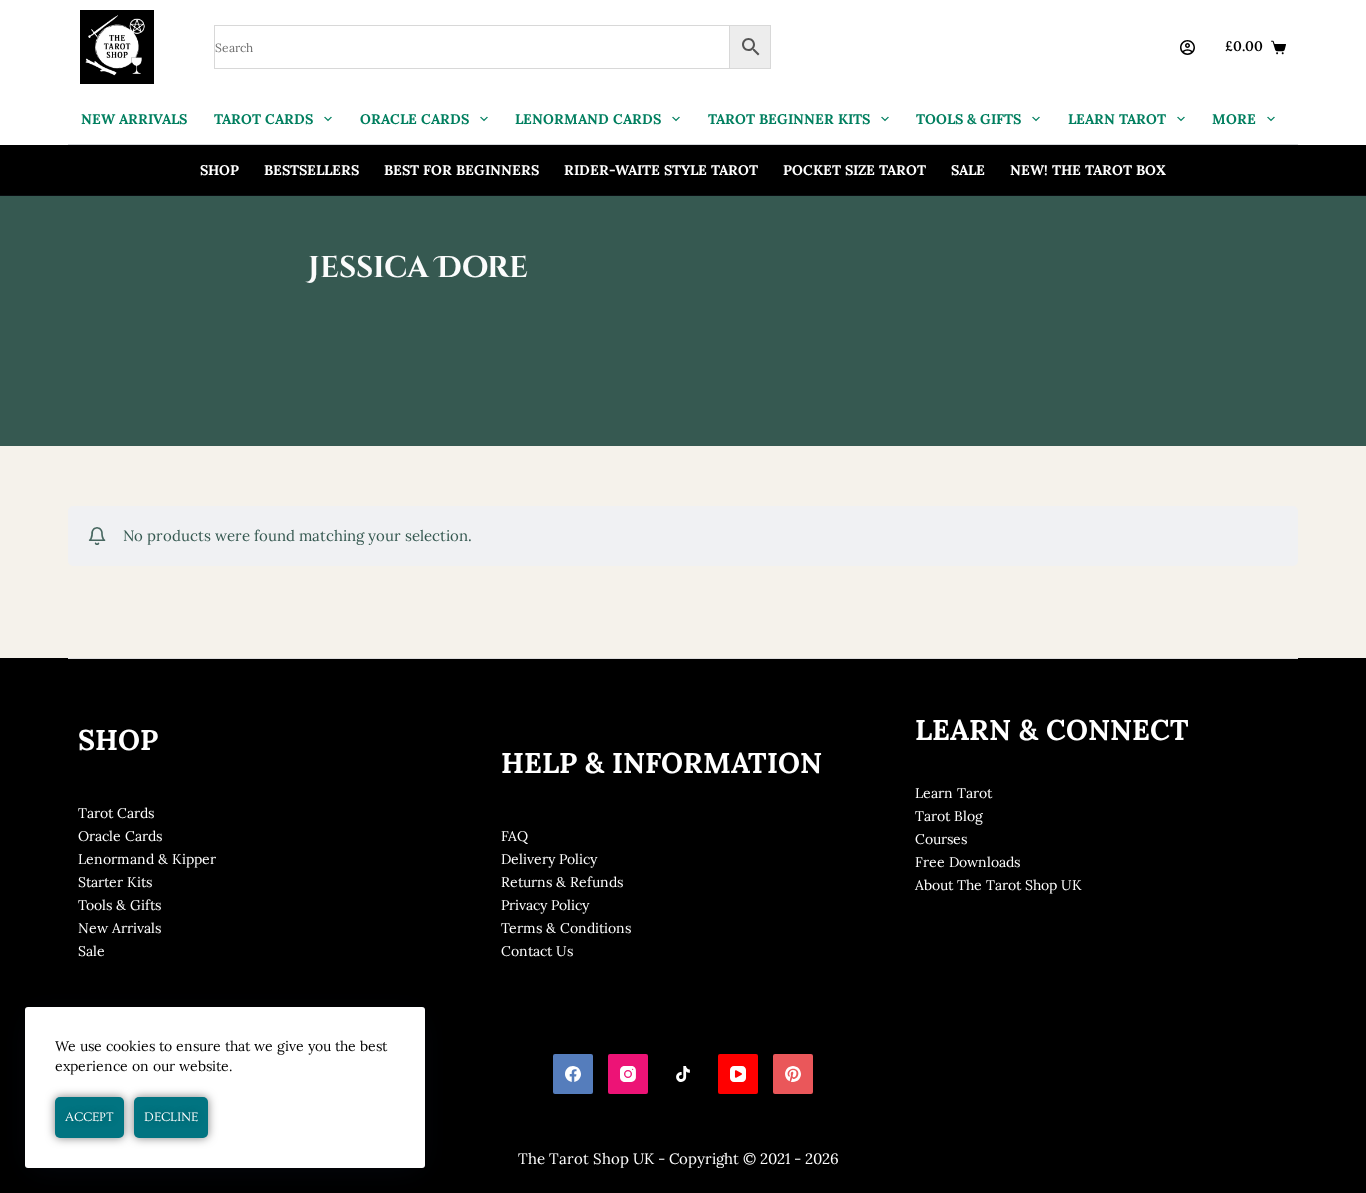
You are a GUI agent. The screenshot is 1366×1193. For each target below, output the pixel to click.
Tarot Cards (116, 813)
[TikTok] (683, 1074)
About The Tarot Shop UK (998, 885)
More (1234, 119)
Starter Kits (115, 882)
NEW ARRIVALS (134, 119)
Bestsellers (311, 170)
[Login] (1187, 47)
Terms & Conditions (566, 928)
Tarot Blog (949, 816)
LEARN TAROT (1117, 119)
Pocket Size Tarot (854, 170)
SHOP (219, 170)
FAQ (514, 836)
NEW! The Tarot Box (1088, 170)
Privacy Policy (545, 905)
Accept (89, 1117)
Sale (968, 170)
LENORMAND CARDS (588, 119)
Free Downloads (967, 862)
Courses (941, 839)
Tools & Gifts (119, 905)
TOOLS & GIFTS (968, 119)
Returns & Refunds (562, 882)
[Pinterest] (793, 1074)
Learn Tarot (953, 793)
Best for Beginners (461, 170)
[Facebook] (573, 1074)
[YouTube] (738, 1074)
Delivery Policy (549, 859)
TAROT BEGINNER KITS (789, 119)
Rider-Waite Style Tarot (661, 170)
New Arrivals (119, 928)
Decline (171, 1117)
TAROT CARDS (263, 119)
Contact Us (537, 951)
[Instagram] (628, 1074)
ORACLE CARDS (414, 119)
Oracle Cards (120, 836)
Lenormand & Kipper (147, 859)
